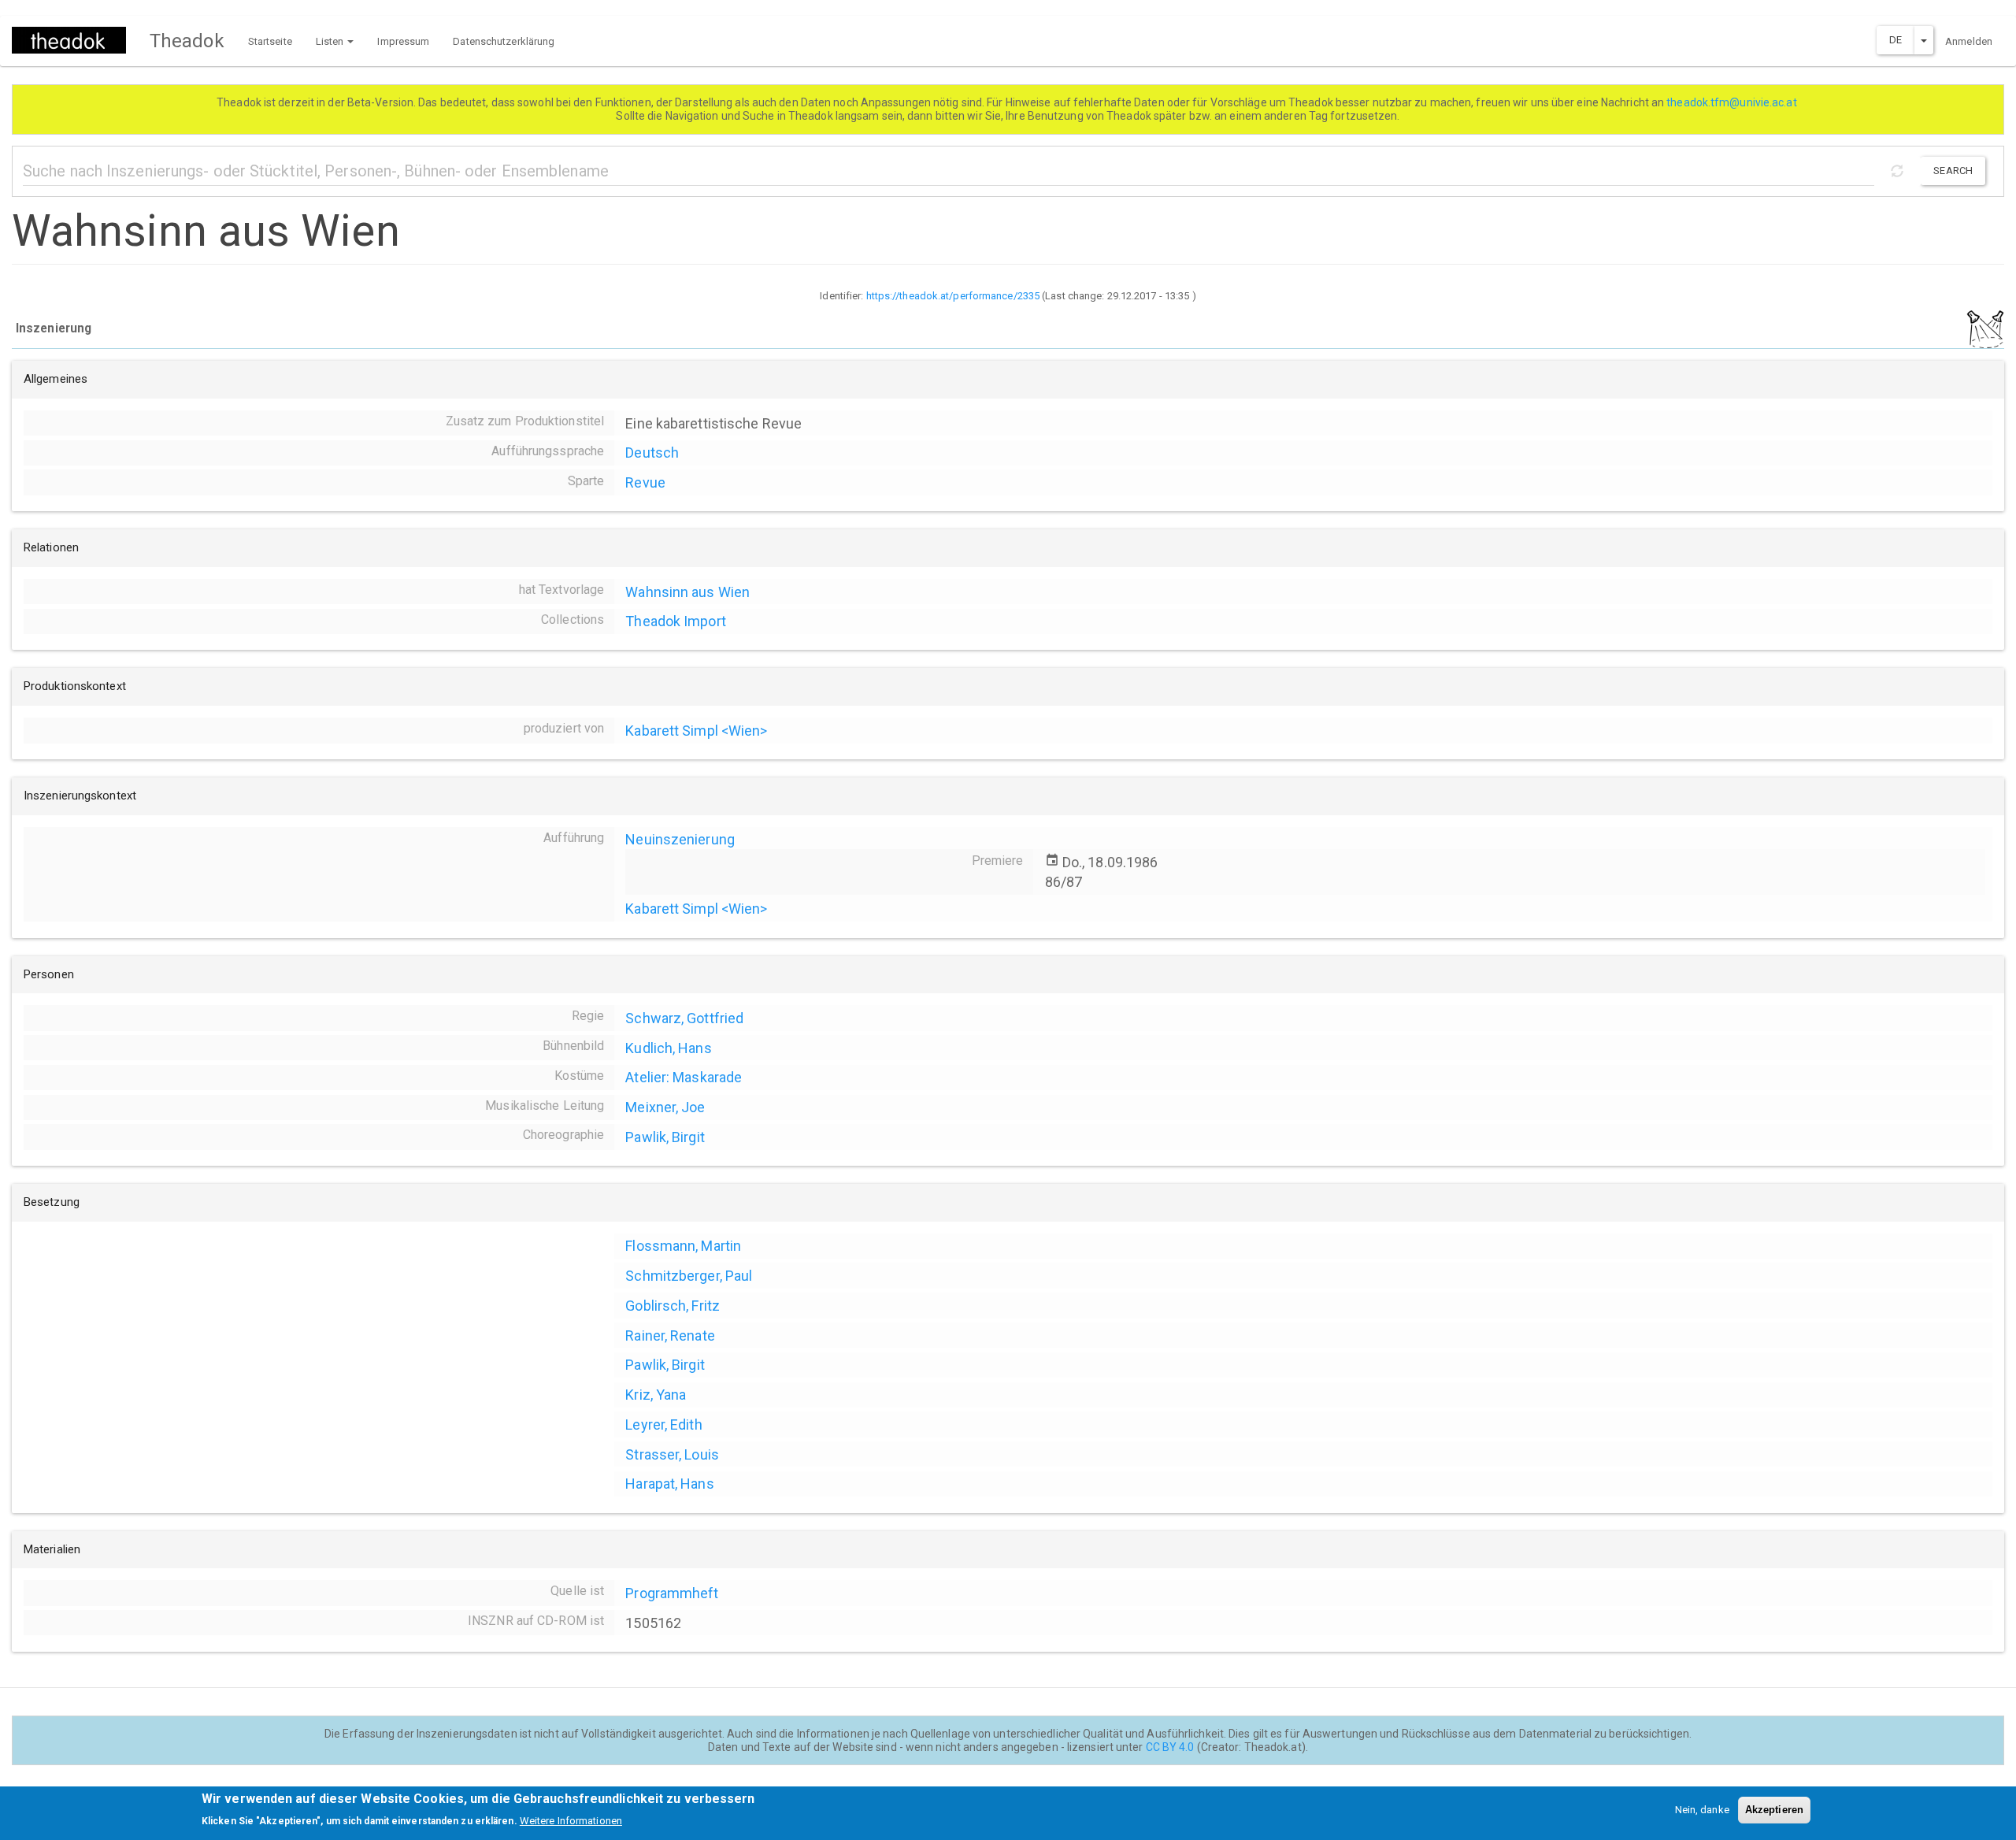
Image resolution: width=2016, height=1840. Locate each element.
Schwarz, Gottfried (684, 1018)
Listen (331, 41)
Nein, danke (1702, 1810)
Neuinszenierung (680, 839)
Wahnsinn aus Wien (687, 592)
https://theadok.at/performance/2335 (953, 296)
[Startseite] (75, 40)
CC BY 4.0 (1170, 1747)
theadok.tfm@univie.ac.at (1733, 102)
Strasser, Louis (672, 1454)
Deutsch (652, 453)
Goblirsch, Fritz (673, 1306)
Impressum (403, 41)
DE (1896, 40)
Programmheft (672, 1593)
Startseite (270, 41)
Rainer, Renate (670, 1335)
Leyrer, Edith (663, 1425)
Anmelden (1969, 41)
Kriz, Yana (656, 1395)
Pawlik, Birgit (665, 1137)
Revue (645, 482)
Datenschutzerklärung (504, 41)
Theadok (187, 41)
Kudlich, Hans (668, 1048)
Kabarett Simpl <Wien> (696, 731)
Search (1953, 171)
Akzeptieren (1774, 1810)
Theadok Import (675, 621)
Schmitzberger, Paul (689, 1276)
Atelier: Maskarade (684, 1077)
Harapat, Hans (669, 1484)
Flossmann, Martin (683, 1246)
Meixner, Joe (665, 1107)
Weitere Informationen (571, 1821)
